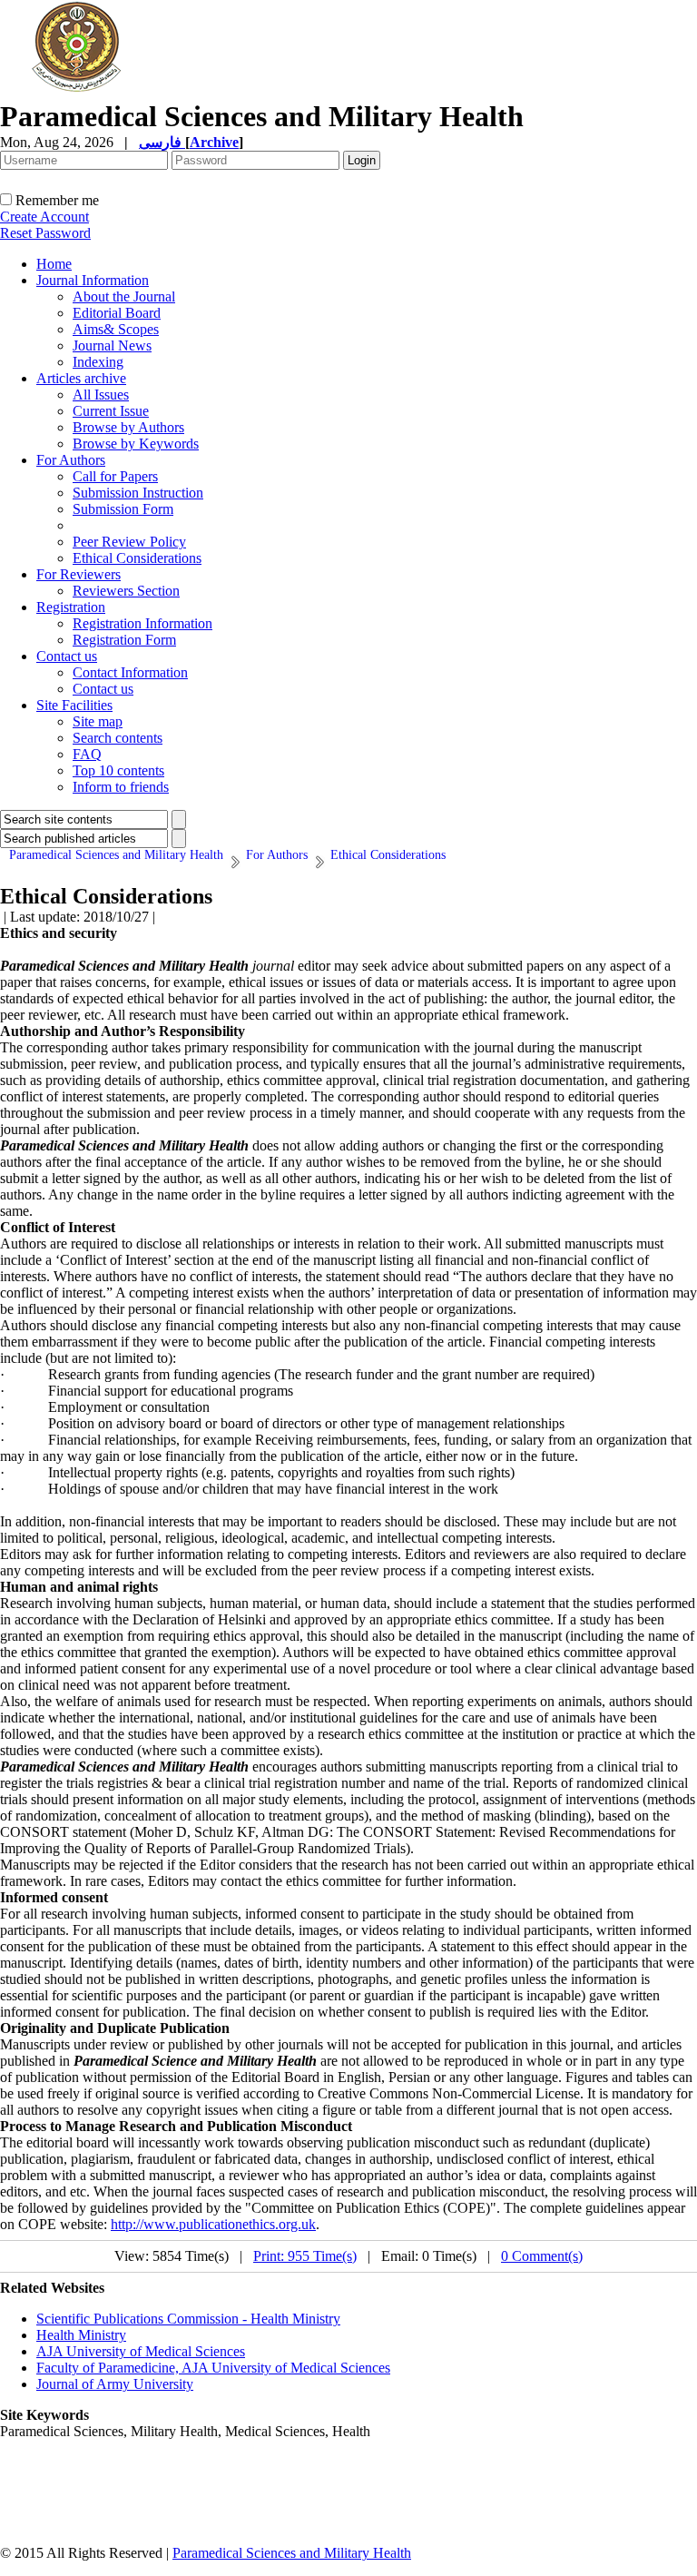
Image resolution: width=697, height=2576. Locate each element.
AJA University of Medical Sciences (141, 2351)
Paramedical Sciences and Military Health (292, 2553)
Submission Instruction (138, 493)
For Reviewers (79, 574)
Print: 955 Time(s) (305, 2256)
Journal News (112, 345)
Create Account (44, 217)
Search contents (118, 738)
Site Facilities (74, 705)
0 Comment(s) (542, 2256)
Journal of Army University (115, 2384)
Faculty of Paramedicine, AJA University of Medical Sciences (213, 2368)
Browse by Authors (128, 427)
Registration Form (124, 640)
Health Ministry (81, 2335)
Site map (98, 721)
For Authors (71, 460)
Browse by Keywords (136, 444)
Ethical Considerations (137, 558)
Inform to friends (121, 787)
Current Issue (111, 411)
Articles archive (81, 378)
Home (54, 264)
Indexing (98, 362)
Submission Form (123, 509)
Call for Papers (115, 476)
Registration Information (142, 623)
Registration (71, 607)
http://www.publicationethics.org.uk (213, 2224)
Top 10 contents (118, 770)
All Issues (101, 395)
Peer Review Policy (129, 542)
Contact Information (130, 672)
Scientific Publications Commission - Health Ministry (188, 2319)
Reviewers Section (126, 591)
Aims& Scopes (116, 329)
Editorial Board (117, 313)
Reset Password (45, 233)
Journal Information (93, 280)
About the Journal (124, 296)
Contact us (67, 656)
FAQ (87, 754)
